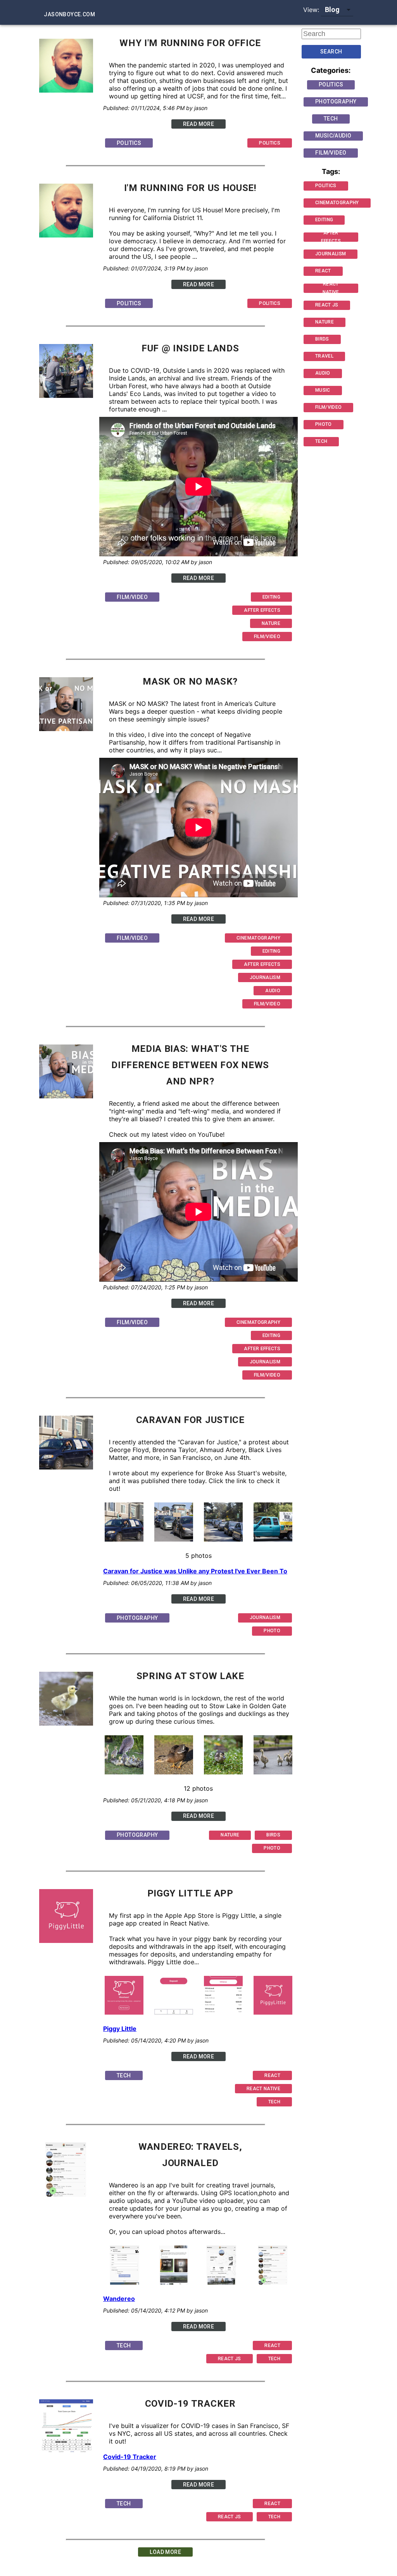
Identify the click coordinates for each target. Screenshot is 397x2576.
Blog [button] (332, 9)
